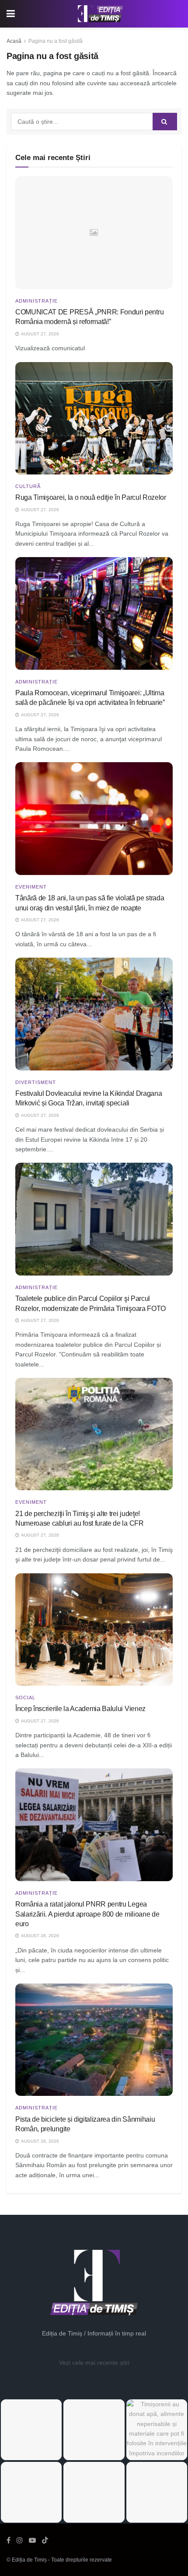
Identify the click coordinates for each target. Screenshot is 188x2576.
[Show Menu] (11, 14)
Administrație (37, 301)
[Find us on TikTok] (45, 2541)
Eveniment (31, 887)
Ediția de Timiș (29, 2560)
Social (25, 1698)
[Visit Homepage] (101, 14)
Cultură (28, 486)
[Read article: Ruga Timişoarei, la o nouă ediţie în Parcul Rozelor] (94, 418)
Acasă (14, 41)
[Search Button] (165, 122)
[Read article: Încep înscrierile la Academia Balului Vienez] (94, 1630)
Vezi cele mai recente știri (94, 2363)
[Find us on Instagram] (20, 2540)
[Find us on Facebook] (9, 2540)
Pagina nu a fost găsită (56, 41)
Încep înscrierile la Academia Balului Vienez (80, 1709)
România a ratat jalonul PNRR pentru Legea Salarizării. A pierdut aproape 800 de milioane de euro (87, 1914)
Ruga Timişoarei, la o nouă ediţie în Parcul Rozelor (91, 497)
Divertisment (36, 1082)
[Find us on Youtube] (32, 2540)
